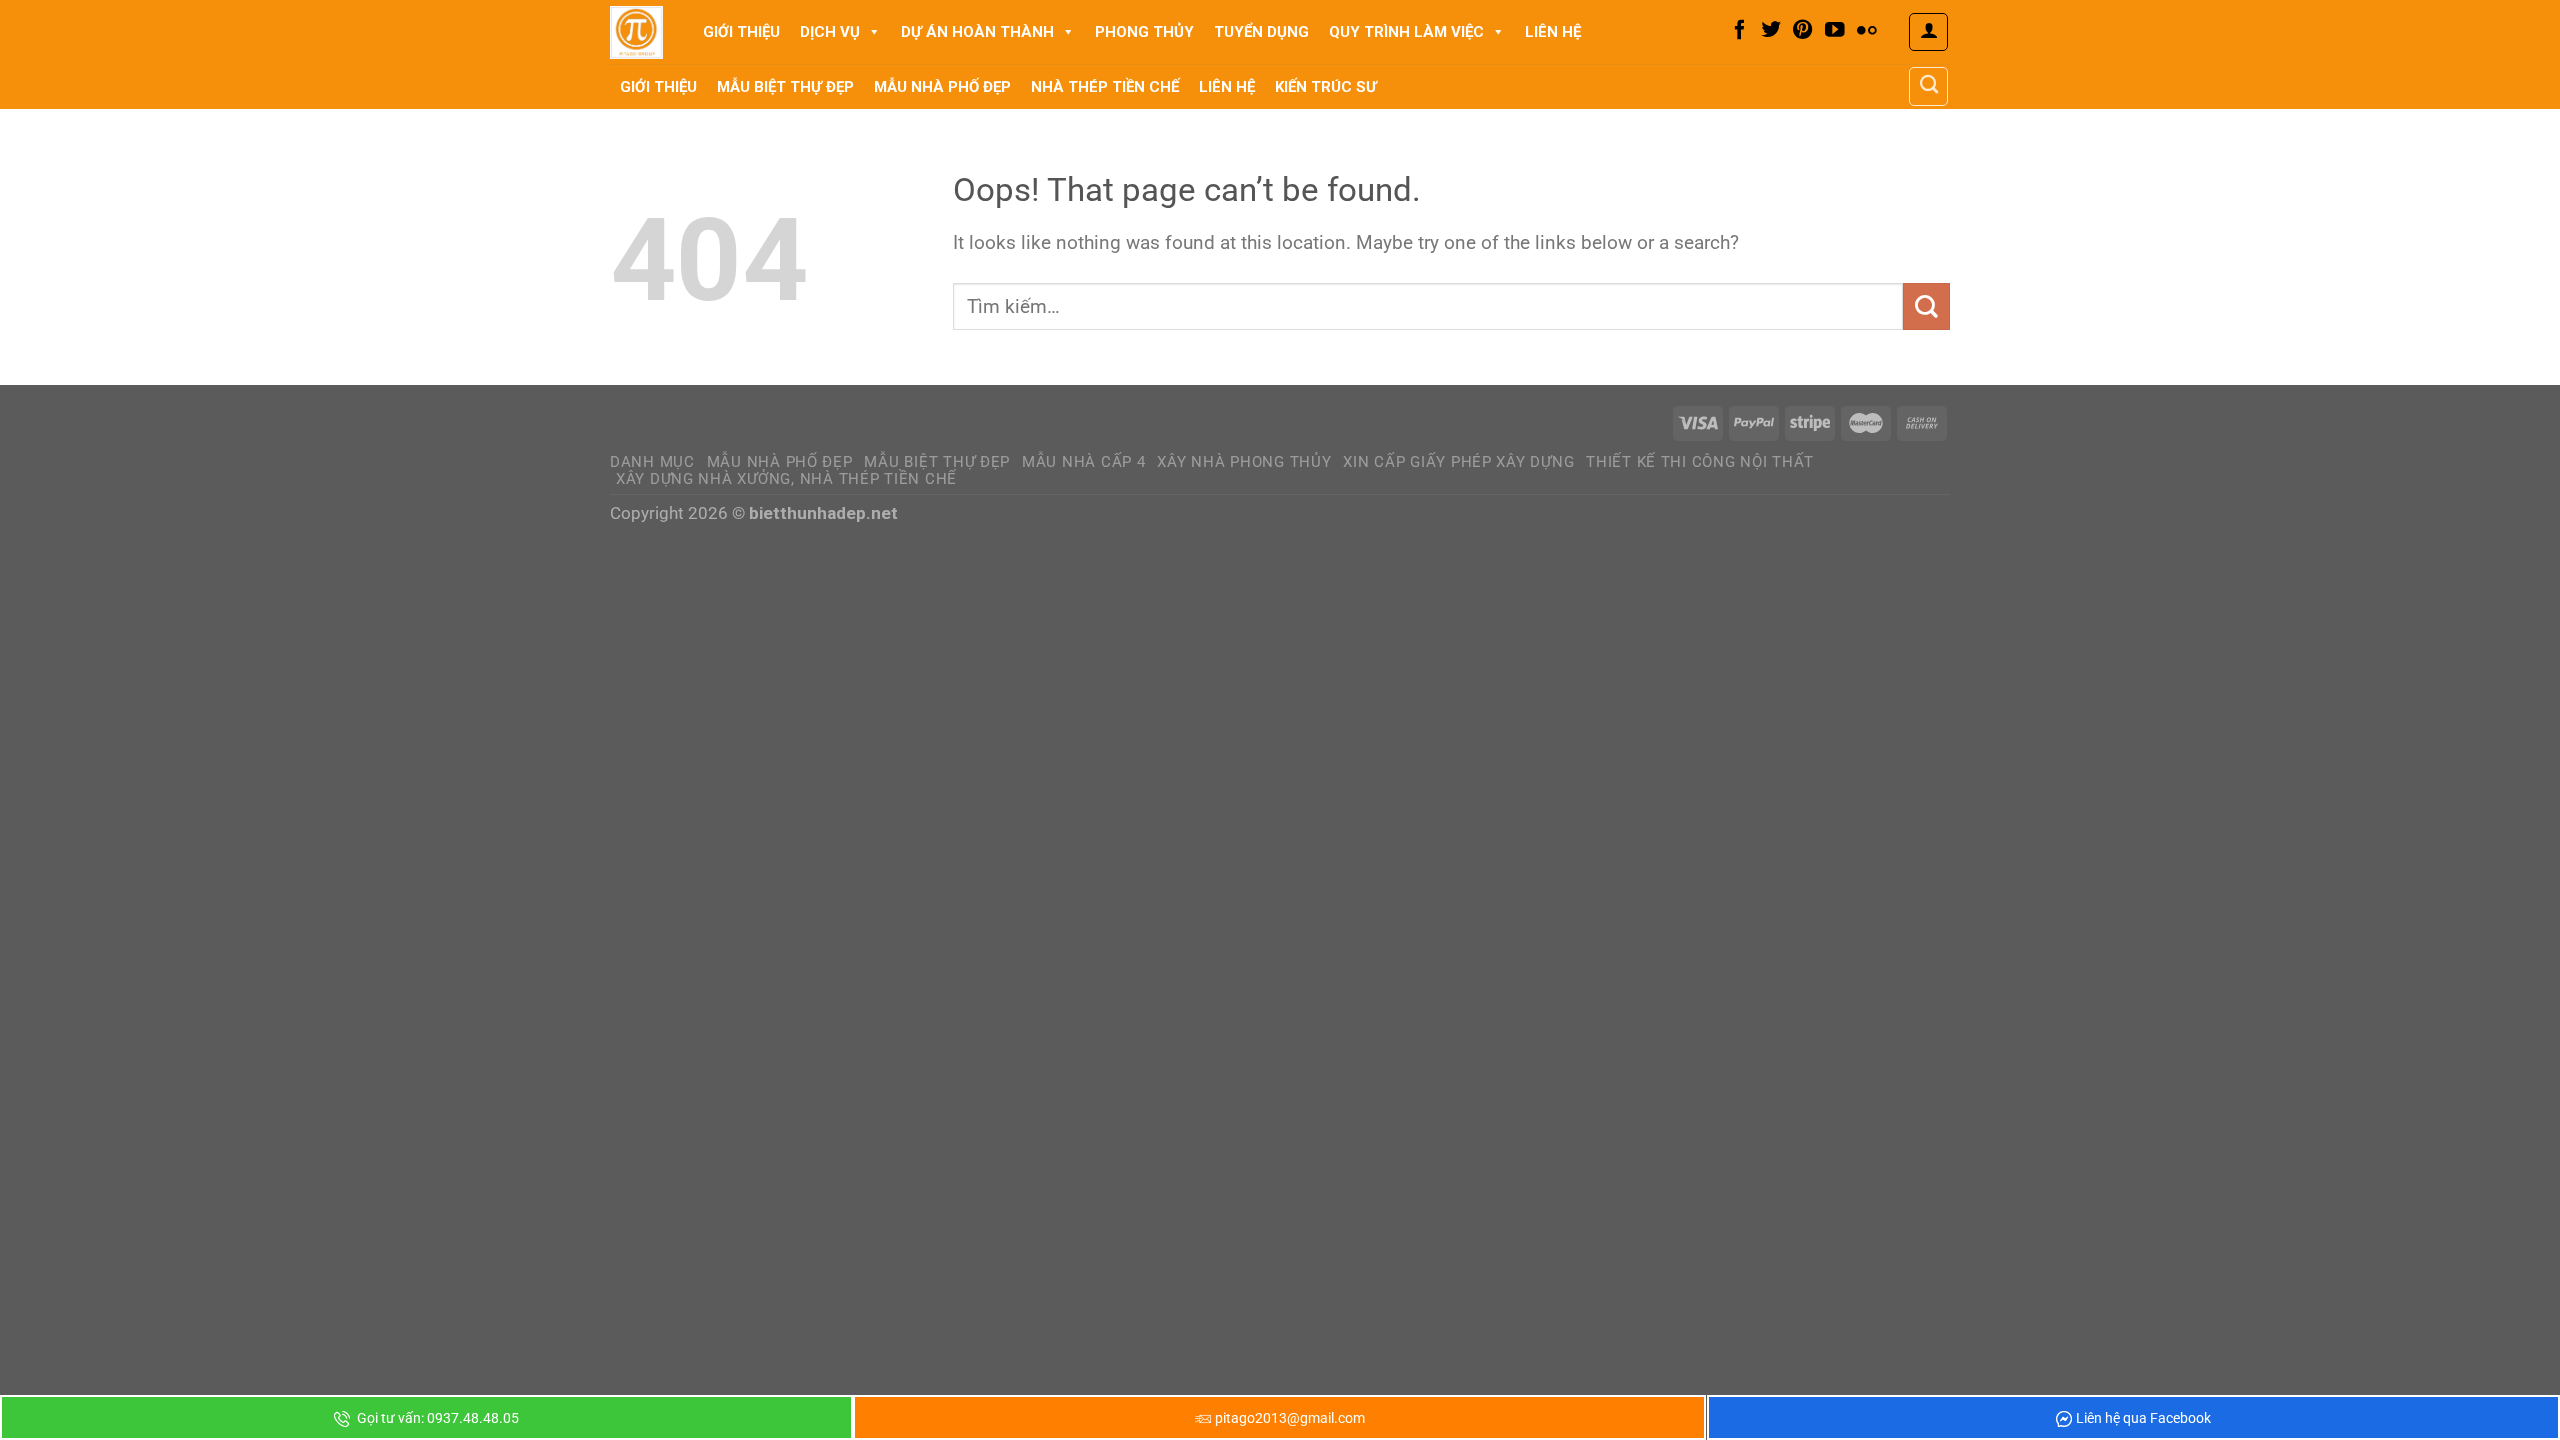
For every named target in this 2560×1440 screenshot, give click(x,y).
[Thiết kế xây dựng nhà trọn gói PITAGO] (636, 32)
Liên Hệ (1553, 32)
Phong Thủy (1144, 32)
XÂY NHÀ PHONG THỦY (1244, 462)
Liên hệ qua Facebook (2143, 1418)
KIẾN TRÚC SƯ (1326, 87)
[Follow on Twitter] (1771, 31)
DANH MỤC (652, 462)
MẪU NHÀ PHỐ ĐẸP (780, 462)
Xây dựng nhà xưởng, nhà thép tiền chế (786, 479)
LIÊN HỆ (1227, 87)
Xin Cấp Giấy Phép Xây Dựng (1458, 462)
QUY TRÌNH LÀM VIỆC (1406, 32)
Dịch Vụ (830, 32)
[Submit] (1926, 306)
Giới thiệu (741, 32)
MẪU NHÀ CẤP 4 (1084, 462)
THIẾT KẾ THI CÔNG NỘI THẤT (1700, 462)
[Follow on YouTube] (1835, 31)
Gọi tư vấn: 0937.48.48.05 (436, 1418)
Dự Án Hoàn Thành (977, 32)
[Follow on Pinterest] (1803, 31)
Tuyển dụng (1261, 32)
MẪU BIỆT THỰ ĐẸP (937, 462)
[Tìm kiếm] (1928, 86)
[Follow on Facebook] (1740, 31)
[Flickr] (1867, 31)
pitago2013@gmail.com (1290, 1418)
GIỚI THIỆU (658, 87)
